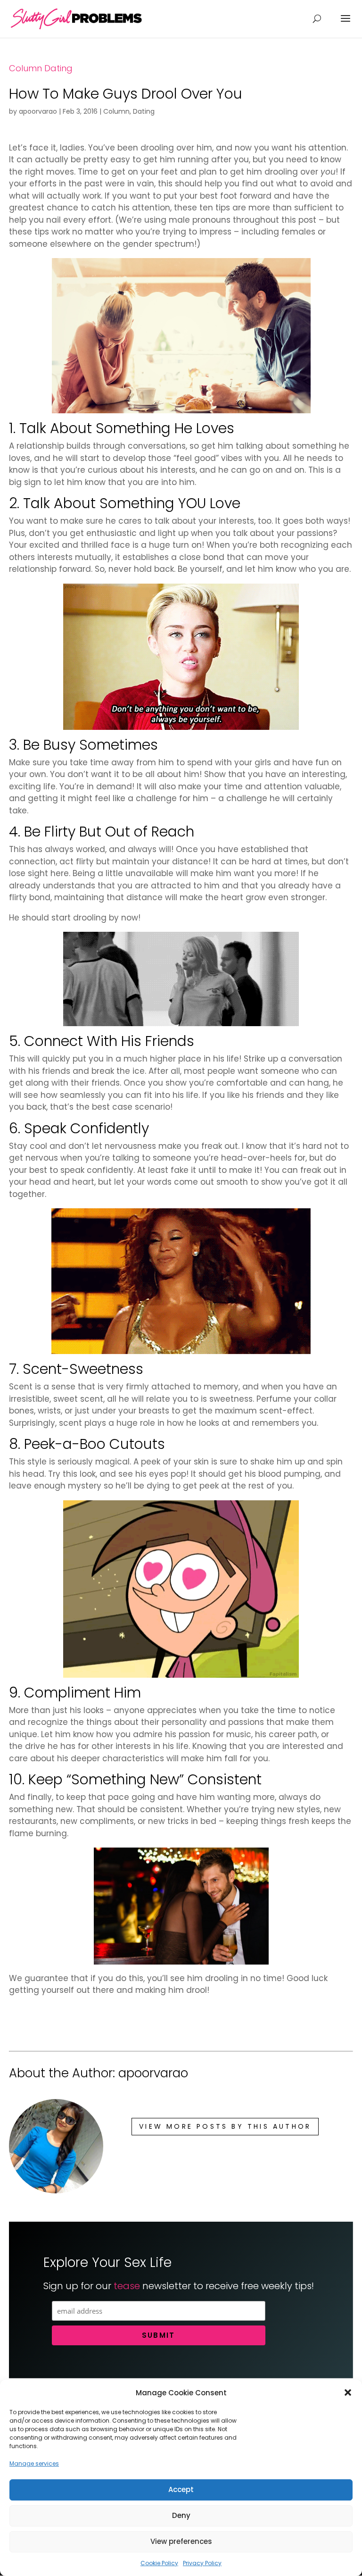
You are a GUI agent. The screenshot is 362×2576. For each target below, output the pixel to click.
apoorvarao (38, 111)
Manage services (34, 2463)
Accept (181, 2489)
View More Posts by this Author (225, 2126)
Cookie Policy (159, 2563)
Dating (58, 68)
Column (25, 68)
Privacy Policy (202, 2563)
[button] (348, 2392)
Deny (181, 2515)
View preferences (181, 2541)
